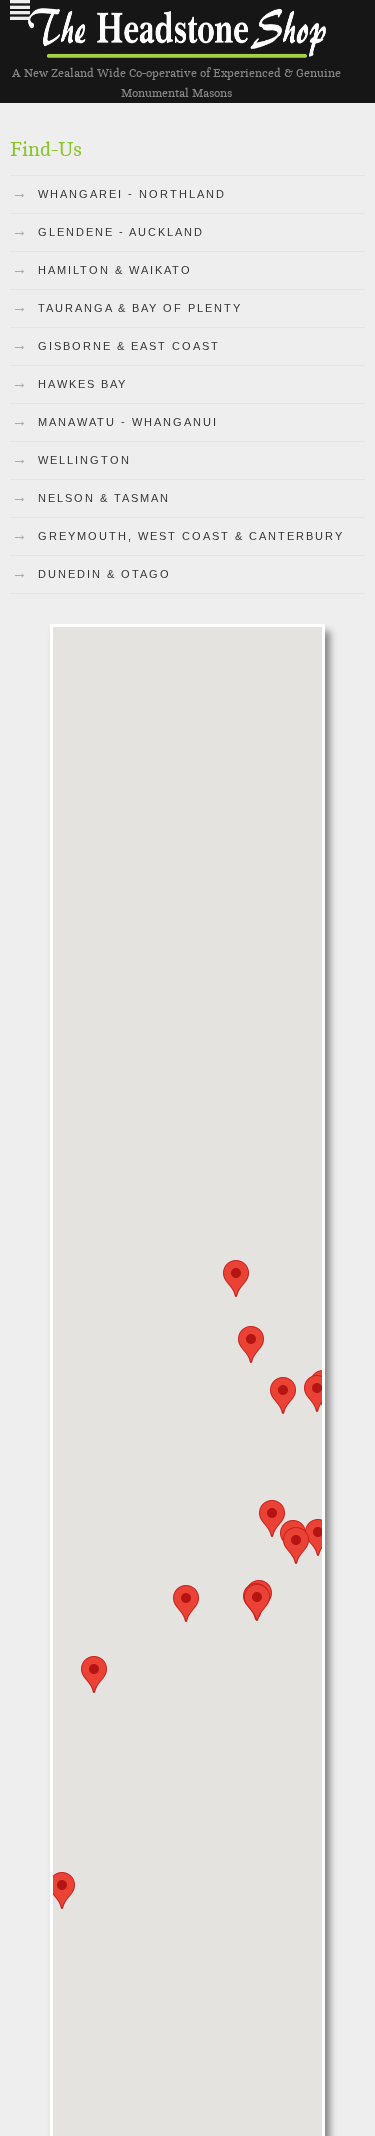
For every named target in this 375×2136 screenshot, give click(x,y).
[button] (283, 1395)
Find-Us (46, 149)
